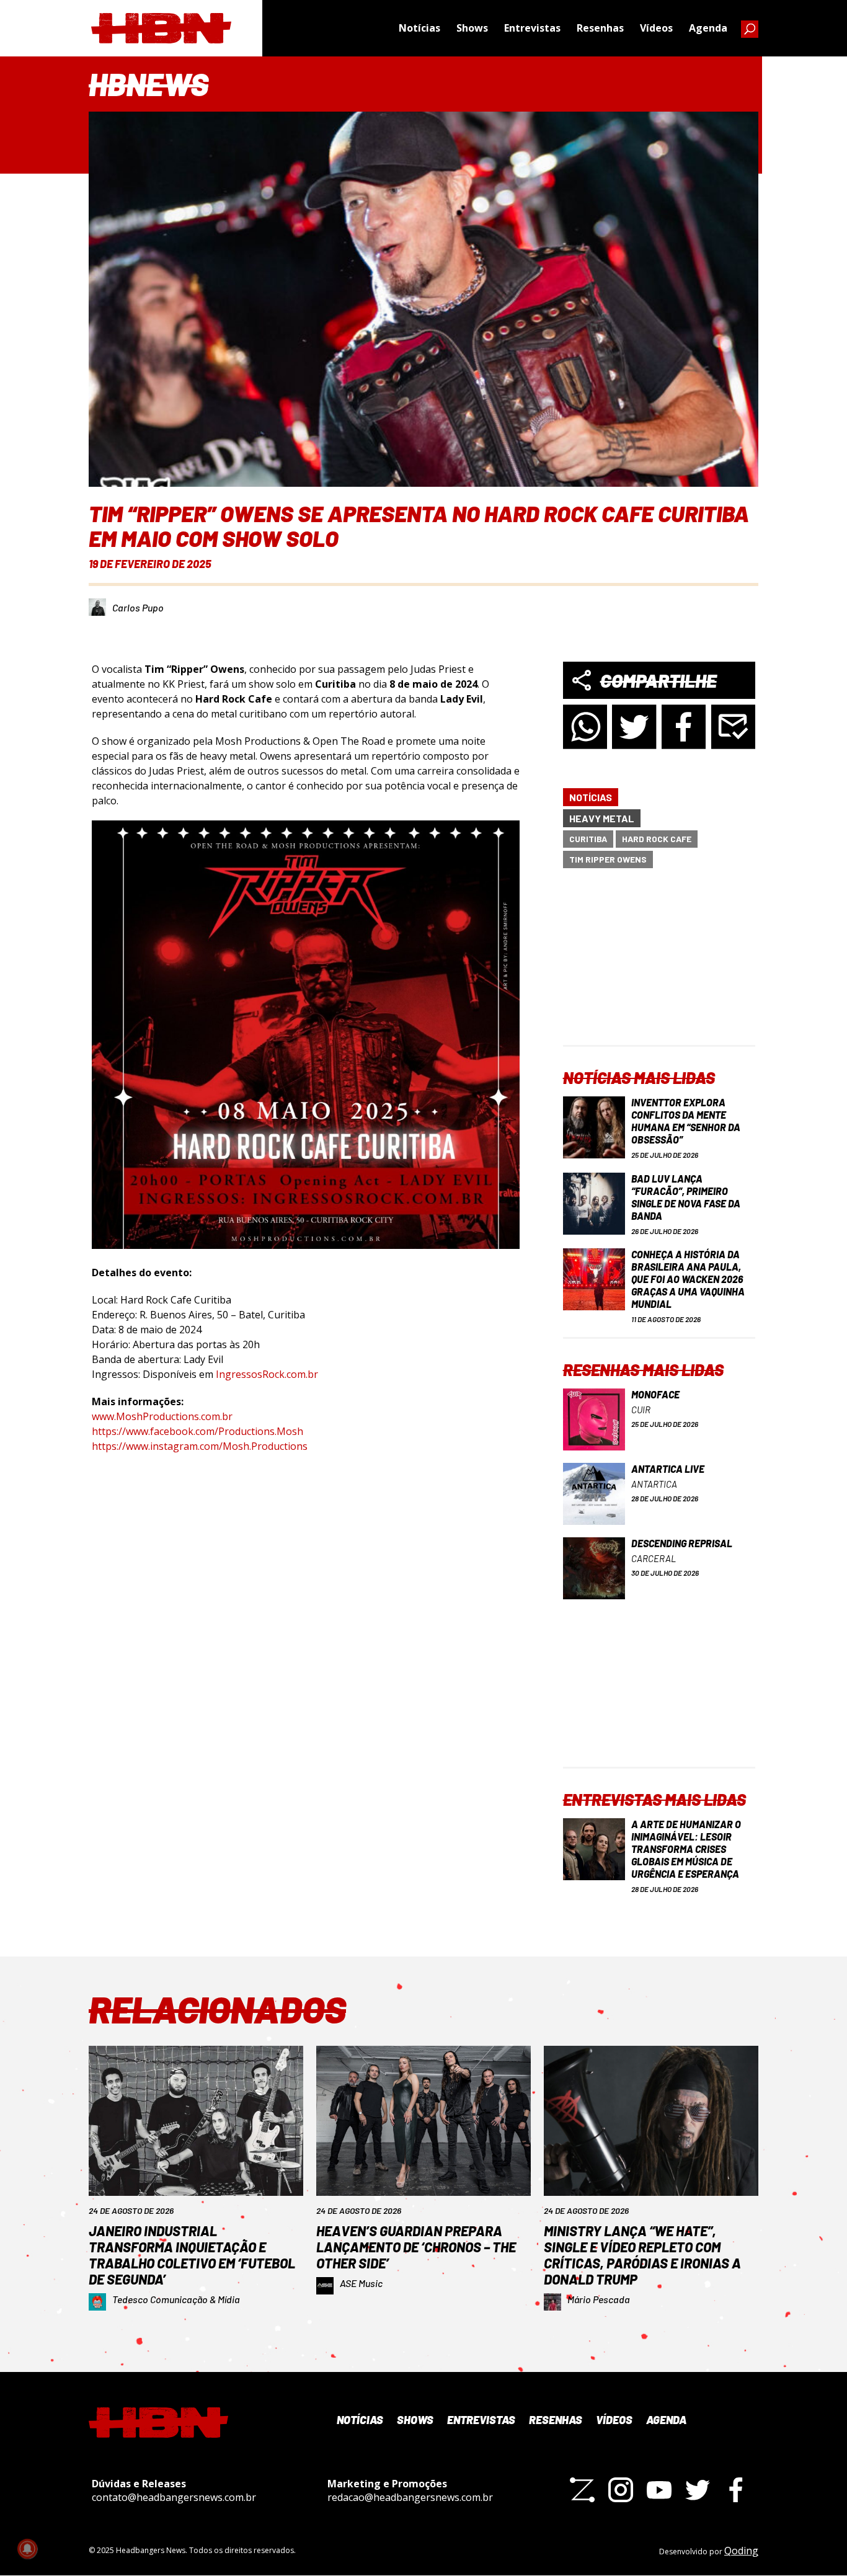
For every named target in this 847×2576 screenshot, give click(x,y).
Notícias (419, 28)
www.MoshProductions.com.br (165, 1416)
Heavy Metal (602, 818)
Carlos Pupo (138, 607)
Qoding (741, 2551)
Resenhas (600, 28)
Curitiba (588, 839)
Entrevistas (532, 28)
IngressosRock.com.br (267, 1374)
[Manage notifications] (27, 2549)
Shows (472, 28)
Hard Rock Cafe (657, 839)
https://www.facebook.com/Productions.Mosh (197, 1431)
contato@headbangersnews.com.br (174, 2497)
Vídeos (656, 28)
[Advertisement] (659, 967)
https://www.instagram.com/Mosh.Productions (200, 1446)
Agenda (708, 28)
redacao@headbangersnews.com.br (410, 2497)
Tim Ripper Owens (608, 859)
